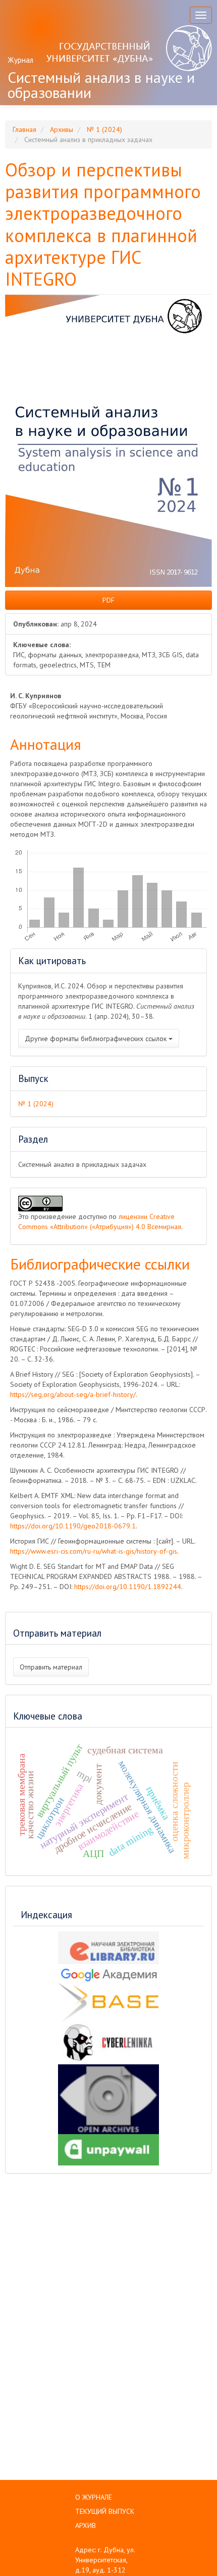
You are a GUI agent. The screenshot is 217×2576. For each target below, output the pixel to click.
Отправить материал (51, 1667)
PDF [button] (108, 600)
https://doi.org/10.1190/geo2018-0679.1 (73, 1526)
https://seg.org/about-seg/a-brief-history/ (73, 1394)
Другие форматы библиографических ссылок (97, 1038)
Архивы (62, 129)
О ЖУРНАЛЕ (94, 2497)
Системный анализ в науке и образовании (101, 85)
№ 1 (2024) (104, 129)
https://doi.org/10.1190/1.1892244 (128, 1587)
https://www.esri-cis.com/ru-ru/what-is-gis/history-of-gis (94, 1551)
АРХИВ (86, 2525)
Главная (24, 129)
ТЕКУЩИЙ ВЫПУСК (105, 2511)
